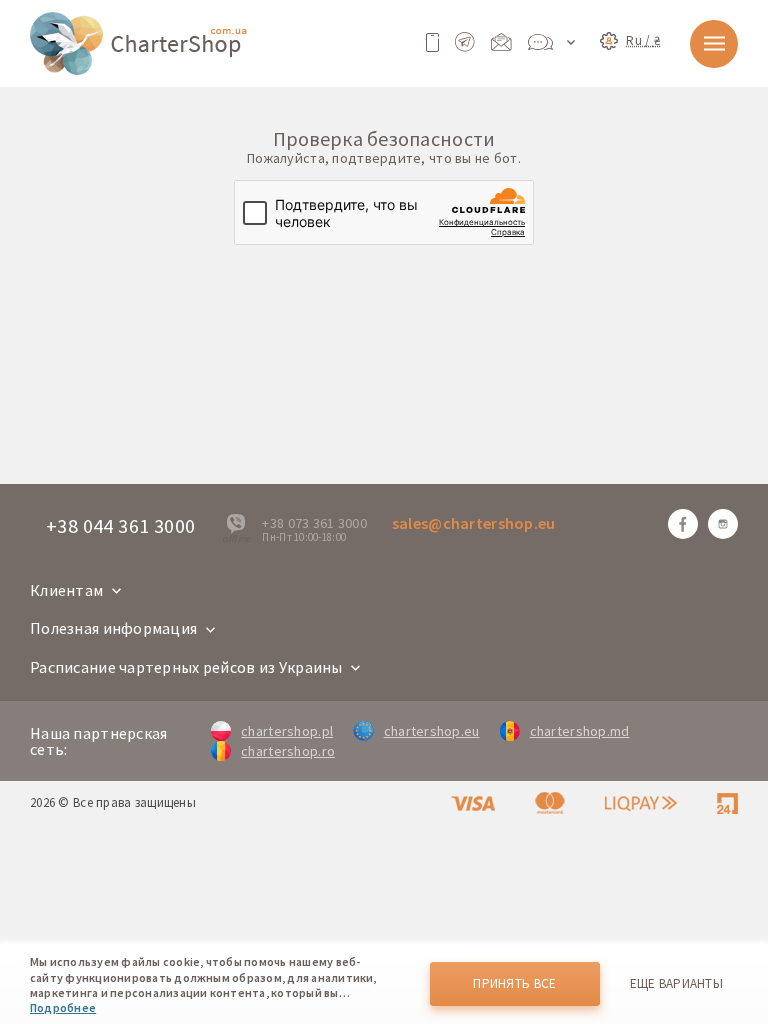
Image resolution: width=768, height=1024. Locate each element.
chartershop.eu (431, 731)
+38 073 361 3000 (314, 523)
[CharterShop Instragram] (723, 524)
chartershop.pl (287, 731)
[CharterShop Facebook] (683, 524)
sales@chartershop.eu (474, 523)
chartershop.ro (288, 751)
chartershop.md (580, 731)
